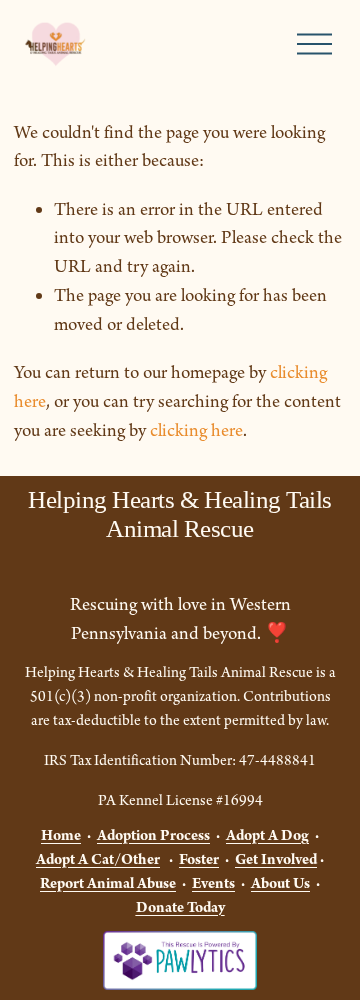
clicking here (196, 431)
